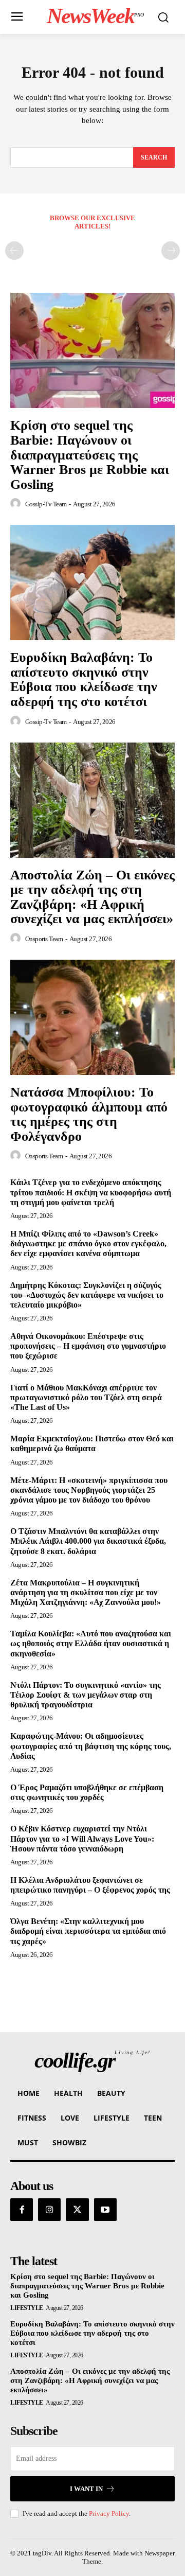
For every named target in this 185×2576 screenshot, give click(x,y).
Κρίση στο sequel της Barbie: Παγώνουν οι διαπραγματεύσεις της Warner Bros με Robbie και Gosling (90, 455)
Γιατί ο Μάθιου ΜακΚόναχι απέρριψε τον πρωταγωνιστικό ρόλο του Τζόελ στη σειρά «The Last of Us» (86, 1397)
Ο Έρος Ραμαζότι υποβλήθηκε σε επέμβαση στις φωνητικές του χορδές (87, 1792)
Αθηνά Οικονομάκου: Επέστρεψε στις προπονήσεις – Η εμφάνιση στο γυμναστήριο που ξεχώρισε (88, 1346)
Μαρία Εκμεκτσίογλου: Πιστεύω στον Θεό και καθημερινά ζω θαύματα (92, 1443)
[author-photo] (17, 504)
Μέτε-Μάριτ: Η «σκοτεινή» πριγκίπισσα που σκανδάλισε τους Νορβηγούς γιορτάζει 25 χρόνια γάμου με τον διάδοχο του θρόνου (89, 1490)
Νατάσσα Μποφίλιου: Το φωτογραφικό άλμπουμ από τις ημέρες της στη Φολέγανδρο (89, 1114)
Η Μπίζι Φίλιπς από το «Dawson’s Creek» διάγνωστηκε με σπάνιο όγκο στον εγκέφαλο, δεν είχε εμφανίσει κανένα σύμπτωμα (88, 1243)
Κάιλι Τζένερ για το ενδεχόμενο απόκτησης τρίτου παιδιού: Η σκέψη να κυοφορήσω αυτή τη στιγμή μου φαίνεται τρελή (91, 1192)
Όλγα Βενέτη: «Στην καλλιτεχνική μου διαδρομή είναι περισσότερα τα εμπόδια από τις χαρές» (88, 1931)
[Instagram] (49, 2210)
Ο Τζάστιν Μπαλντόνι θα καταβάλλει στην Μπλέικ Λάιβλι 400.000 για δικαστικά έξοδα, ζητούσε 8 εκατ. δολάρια (88, 1541)
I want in (86, 2489)
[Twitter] (77, 2210)
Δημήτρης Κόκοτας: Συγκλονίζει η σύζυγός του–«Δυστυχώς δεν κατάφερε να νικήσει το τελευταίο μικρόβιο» (87, 1295)
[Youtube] (105, 2210)
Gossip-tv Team (46, 504)
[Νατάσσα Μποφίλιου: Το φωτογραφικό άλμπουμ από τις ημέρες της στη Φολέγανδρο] (92, 1017)
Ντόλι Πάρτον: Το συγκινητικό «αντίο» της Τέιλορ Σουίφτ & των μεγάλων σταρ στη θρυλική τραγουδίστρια (86, 1695)
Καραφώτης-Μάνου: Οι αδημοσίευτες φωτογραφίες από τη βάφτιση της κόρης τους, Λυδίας (91, 1746)
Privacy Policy (109, 2513)
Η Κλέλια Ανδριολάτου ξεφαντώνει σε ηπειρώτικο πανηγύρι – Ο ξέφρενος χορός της (90, 1885)
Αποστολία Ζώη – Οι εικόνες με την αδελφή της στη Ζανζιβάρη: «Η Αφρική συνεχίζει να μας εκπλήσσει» (92, 897)
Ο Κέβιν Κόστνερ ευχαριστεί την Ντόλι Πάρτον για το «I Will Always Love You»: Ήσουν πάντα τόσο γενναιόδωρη (82, 1838)
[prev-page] (14, 251)
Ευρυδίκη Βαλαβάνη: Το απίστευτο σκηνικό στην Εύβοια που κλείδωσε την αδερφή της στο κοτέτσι (84, 680)
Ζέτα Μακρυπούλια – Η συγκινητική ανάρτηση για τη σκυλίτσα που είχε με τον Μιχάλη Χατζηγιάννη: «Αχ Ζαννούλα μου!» (86, 1592)
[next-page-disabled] (171, 251)
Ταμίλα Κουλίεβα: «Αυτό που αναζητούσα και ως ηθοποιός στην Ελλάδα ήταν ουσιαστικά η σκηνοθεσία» (91, 1643)
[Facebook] (22, 2210)
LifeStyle (27, 2308)
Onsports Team (44, 939)
